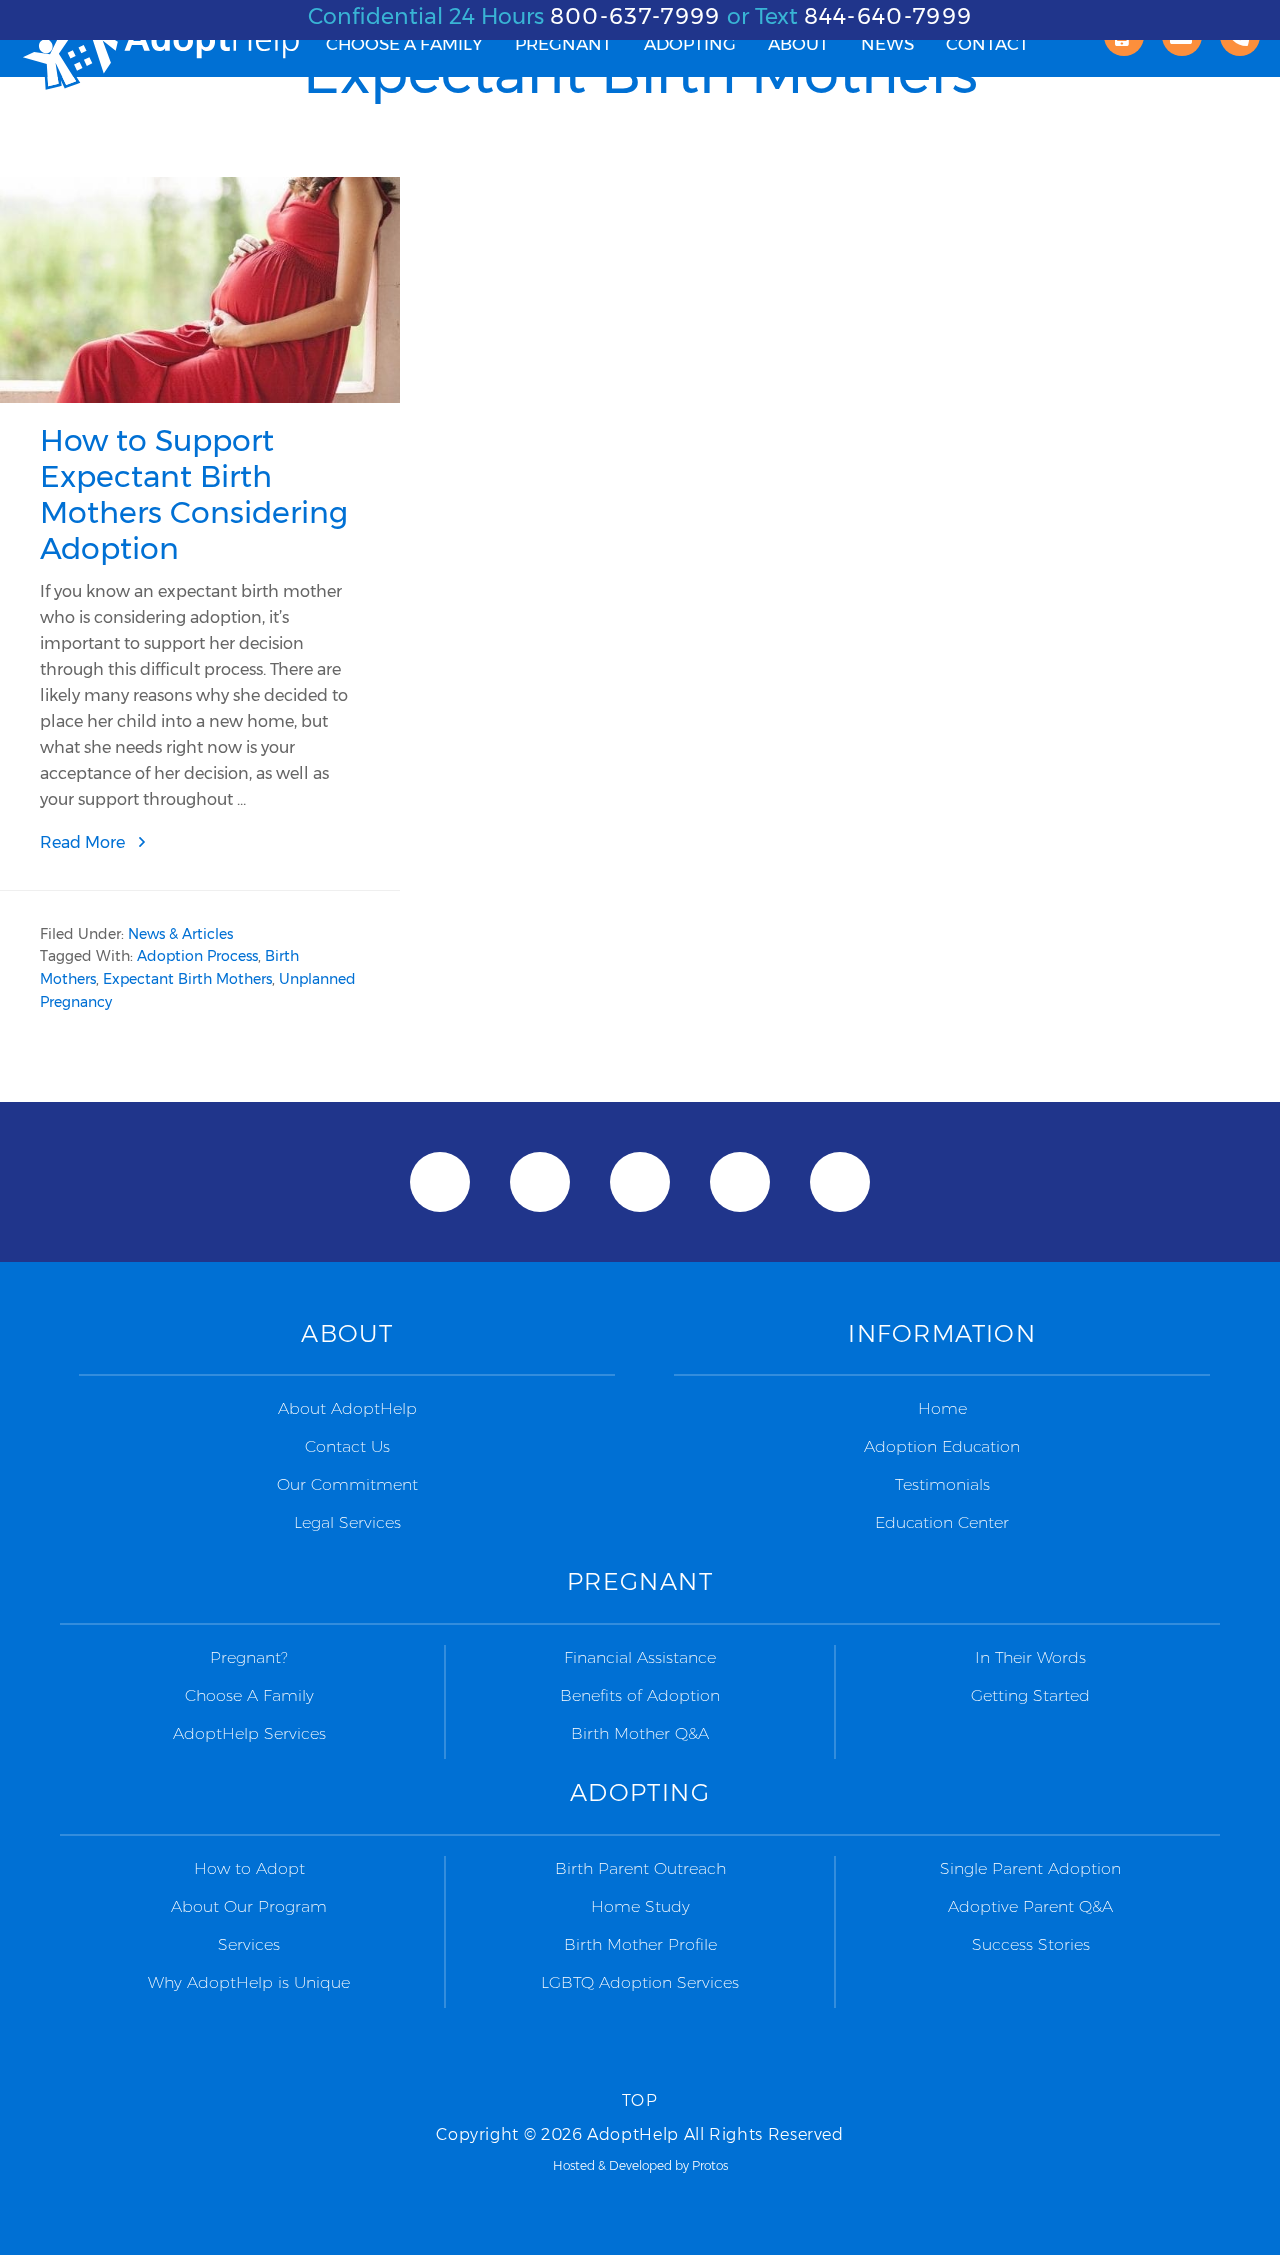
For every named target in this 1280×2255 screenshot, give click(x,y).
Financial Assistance (640, 1657)
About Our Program (249, 1906)
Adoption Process (197, 956)
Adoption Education (942, 1446)
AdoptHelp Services (249, 1733)
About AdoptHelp (347, 1408)
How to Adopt (249, 1868)
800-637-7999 (635, 16)
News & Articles (180, 934)
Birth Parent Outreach (640, 1868)
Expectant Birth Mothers (187, 979)
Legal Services (347, 1522)
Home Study (640, 1906)
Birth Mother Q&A (640, 1733)
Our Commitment (347, 1484)
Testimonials (942, 1484)
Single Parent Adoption (1030, 1868)
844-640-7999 (888, 16)
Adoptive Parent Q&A (1030, 1906)
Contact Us (347, 1446)
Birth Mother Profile (640, 1944)
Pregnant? (249, 1657)
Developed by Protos (668, 2165)
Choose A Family (249, 1695)
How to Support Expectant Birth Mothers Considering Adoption (194, 494)
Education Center (942, 1522)
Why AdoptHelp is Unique (249, 1982)
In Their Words (1030, 1657)
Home (942, 1408)
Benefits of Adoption (640, 1695)
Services (249, 1944)
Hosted (574, 2165)
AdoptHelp (160, 54)
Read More (131, 844)
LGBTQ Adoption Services (640, 1982)
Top (640, 2100)
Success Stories (1031, 1944)
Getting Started (1030, 1695)
